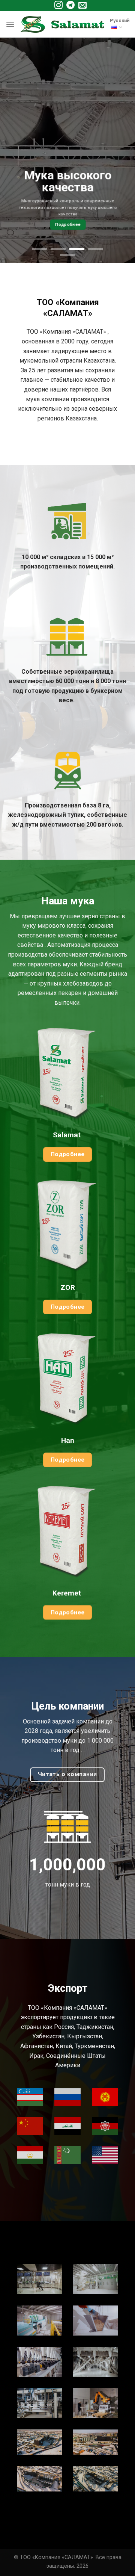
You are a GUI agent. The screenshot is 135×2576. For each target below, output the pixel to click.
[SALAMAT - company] (62, 25)
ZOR (68, 1287)
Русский (120, 20)
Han (68, 1440)
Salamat (68, 1135)
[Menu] (10, 24)
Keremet (68, 1593)
